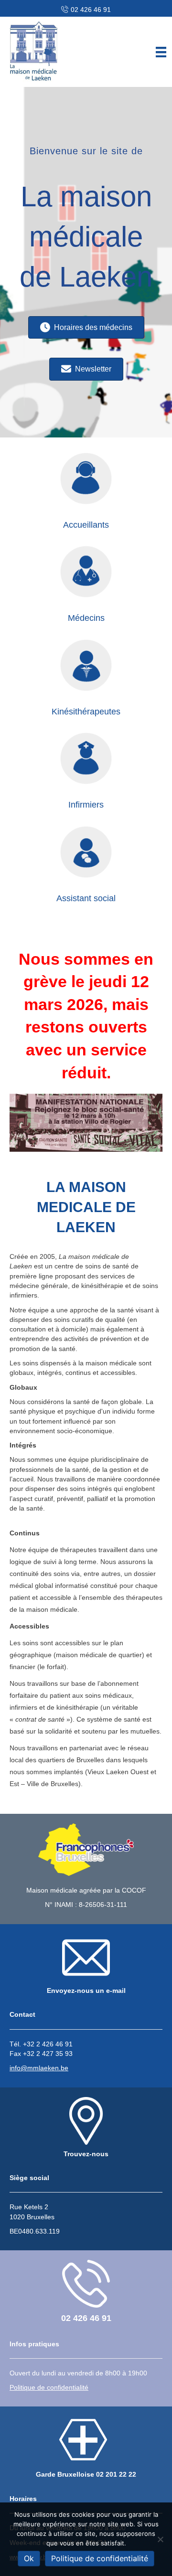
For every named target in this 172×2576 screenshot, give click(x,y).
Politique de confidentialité (100, 2558)
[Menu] (161, 52)
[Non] (160, 2539)
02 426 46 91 (91, 10)
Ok (29, 2558)
